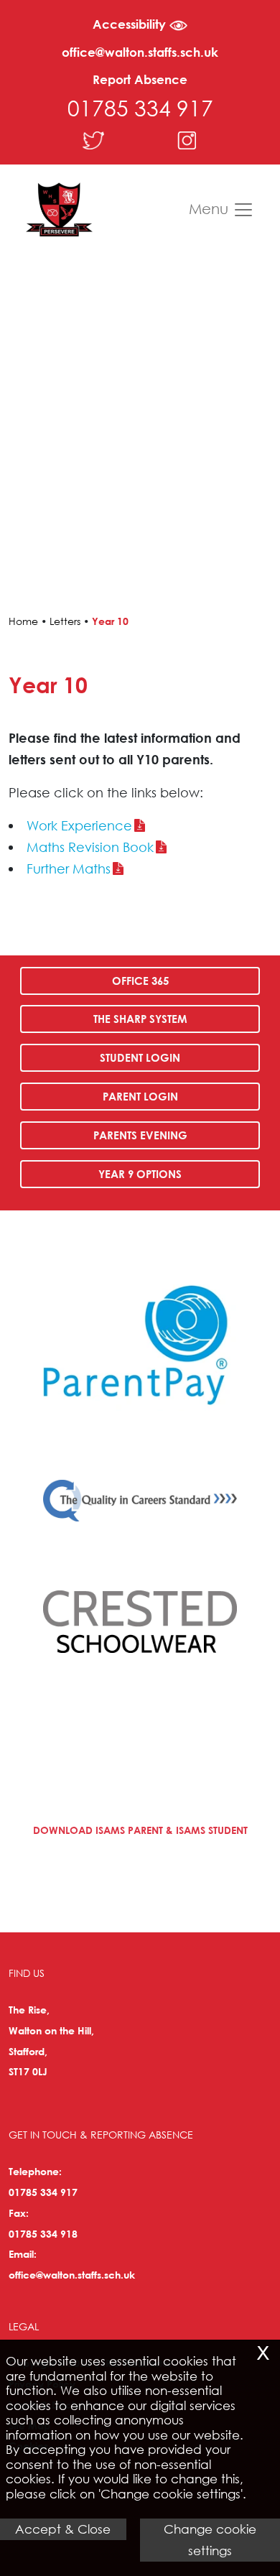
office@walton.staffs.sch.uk (140, 52)
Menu (211, 208)
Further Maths (69, 868)
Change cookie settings (210, 2540)
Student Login (140, 1057)
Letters (65, 621)
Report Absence (140, 79)
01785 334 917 (140, 107)
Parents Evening (140, 1135)
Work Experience (79, 825)
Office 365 (140, 981)
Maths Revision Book (90, 847)
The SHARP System (140, 1019)
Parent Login (140, 1096)
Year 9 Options (140, 1174)
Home (23, 621)
